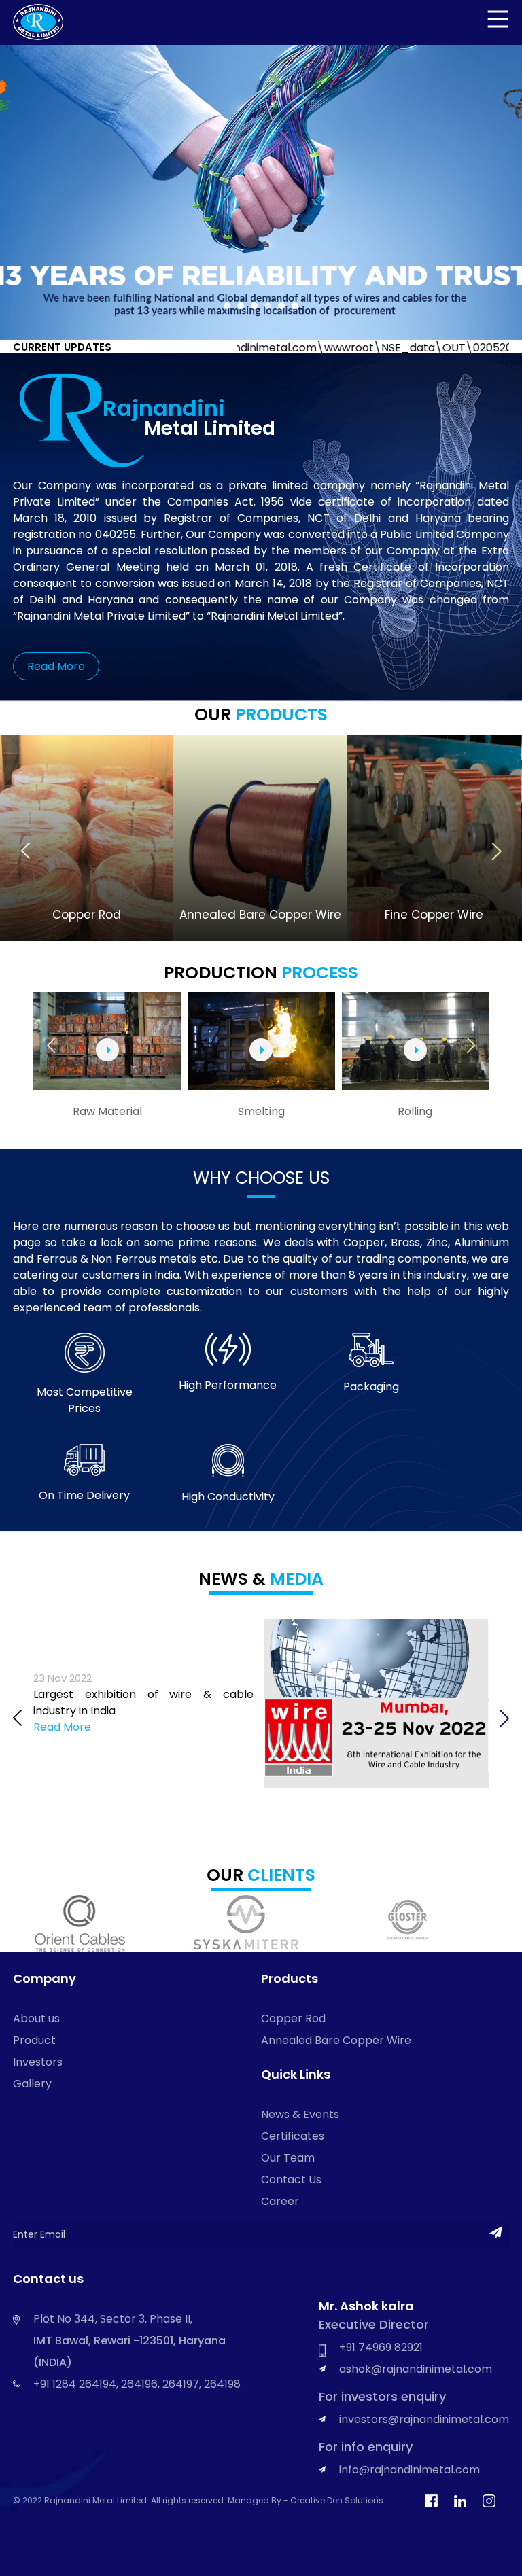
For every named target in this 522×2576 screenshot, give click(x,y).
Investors (38, 2062)
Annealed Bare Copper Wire (336, 2040)
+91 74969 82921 (381, 2347)
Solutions (364, 2500)
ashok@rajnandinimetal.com (416, 2369)
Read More (56, 666)
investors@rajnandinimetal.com (424, 2419)
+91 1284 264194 (75, 2384)
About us (36, 2018)
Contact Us (291, 2180)
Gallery (32, 2084)
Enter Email (39, 2234)
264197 (181, 2384)
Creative (309, 2500)
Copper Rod (293, 2018)
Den (336, 2500)
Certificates (293, 2136)
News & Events (300, 2114)
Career (280, 2201)
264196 (139, 2384)
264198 (222, 2384)
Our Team (288, 2158)
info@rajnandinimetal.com (410, 2470)
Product (34, 2040)
